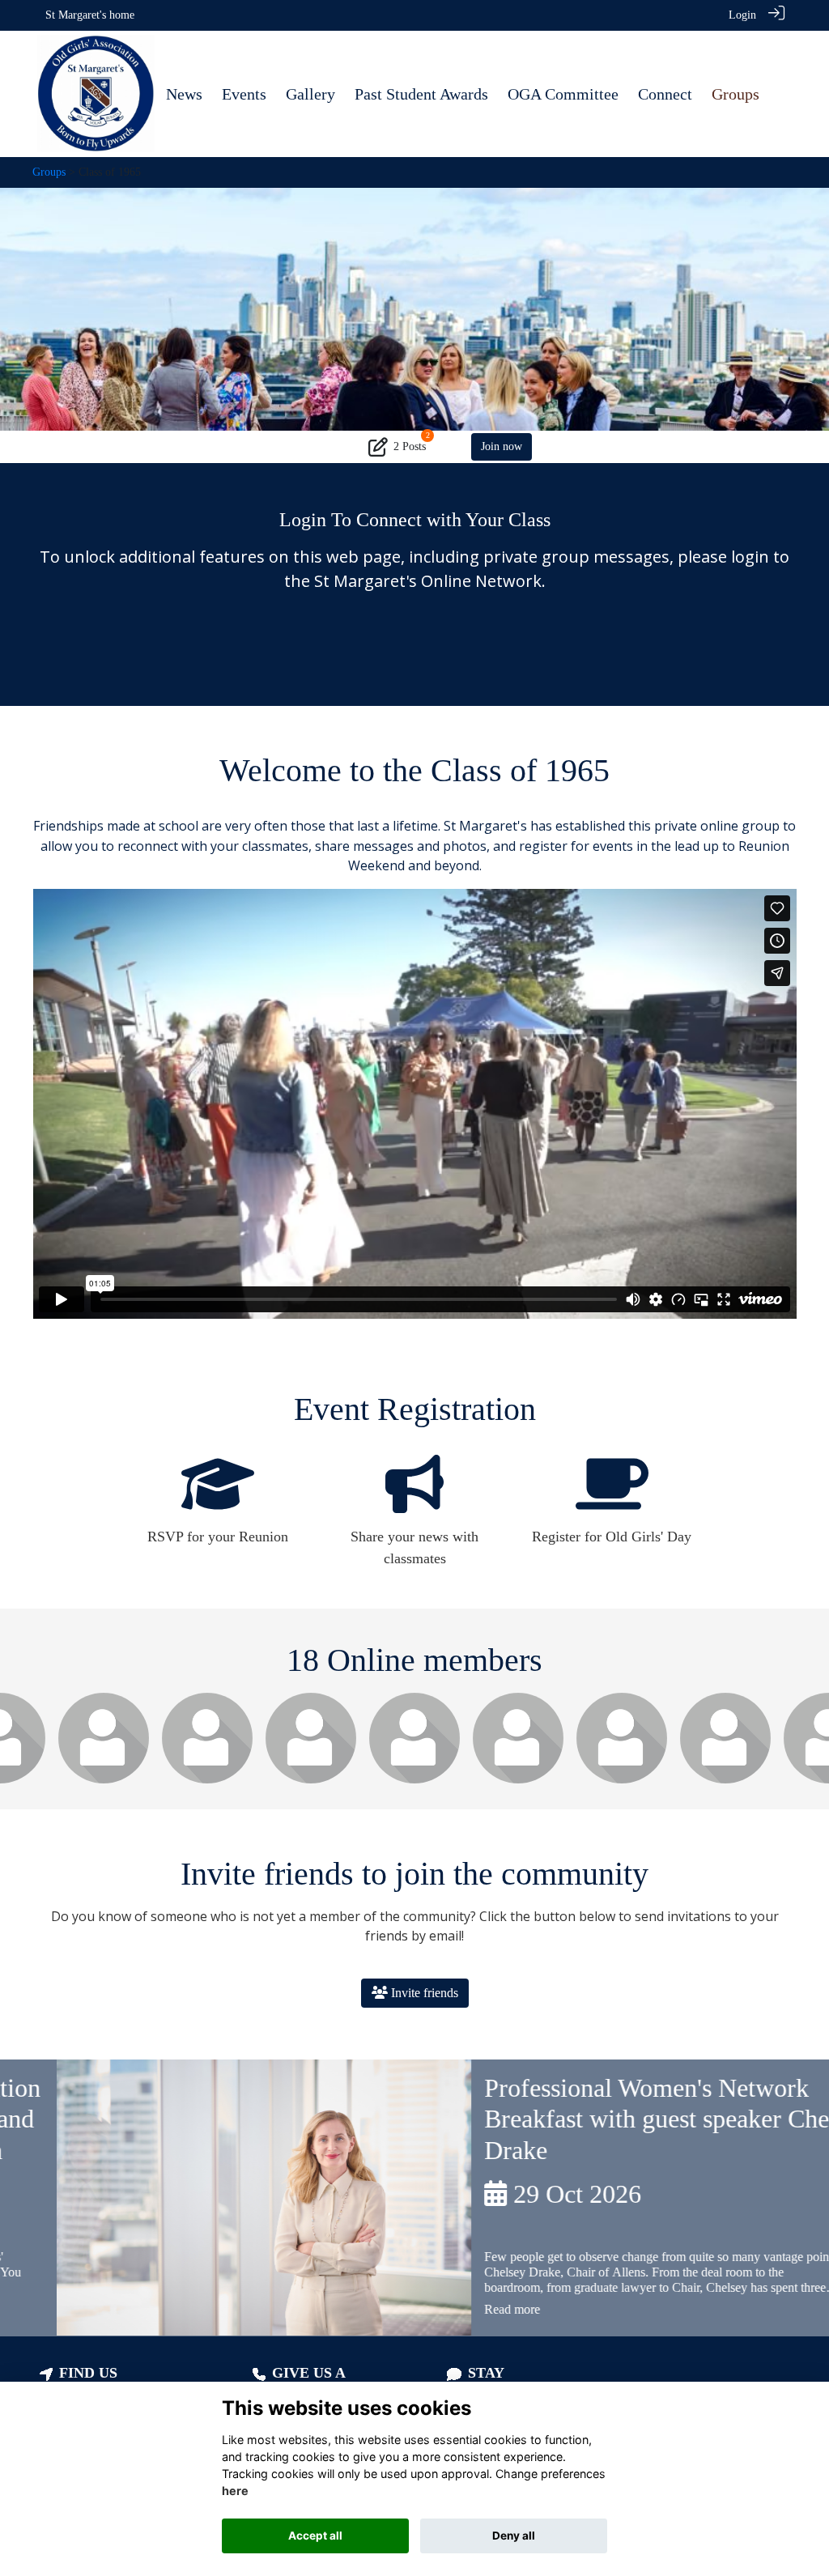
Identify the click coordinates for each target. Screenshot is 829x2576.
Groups (49, 172)
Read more (455, 2309)
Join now (502, 446)
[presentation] (22, 1752)
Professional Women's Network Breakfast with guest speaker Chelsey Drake (621, 2119)
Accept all (315, 2536)
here (235, 2491)
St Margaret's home (90, 15)
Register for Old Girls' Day (612, 1537)
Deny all (514, 2536)
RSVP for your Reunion (218, 1537)
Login (742, 15)
